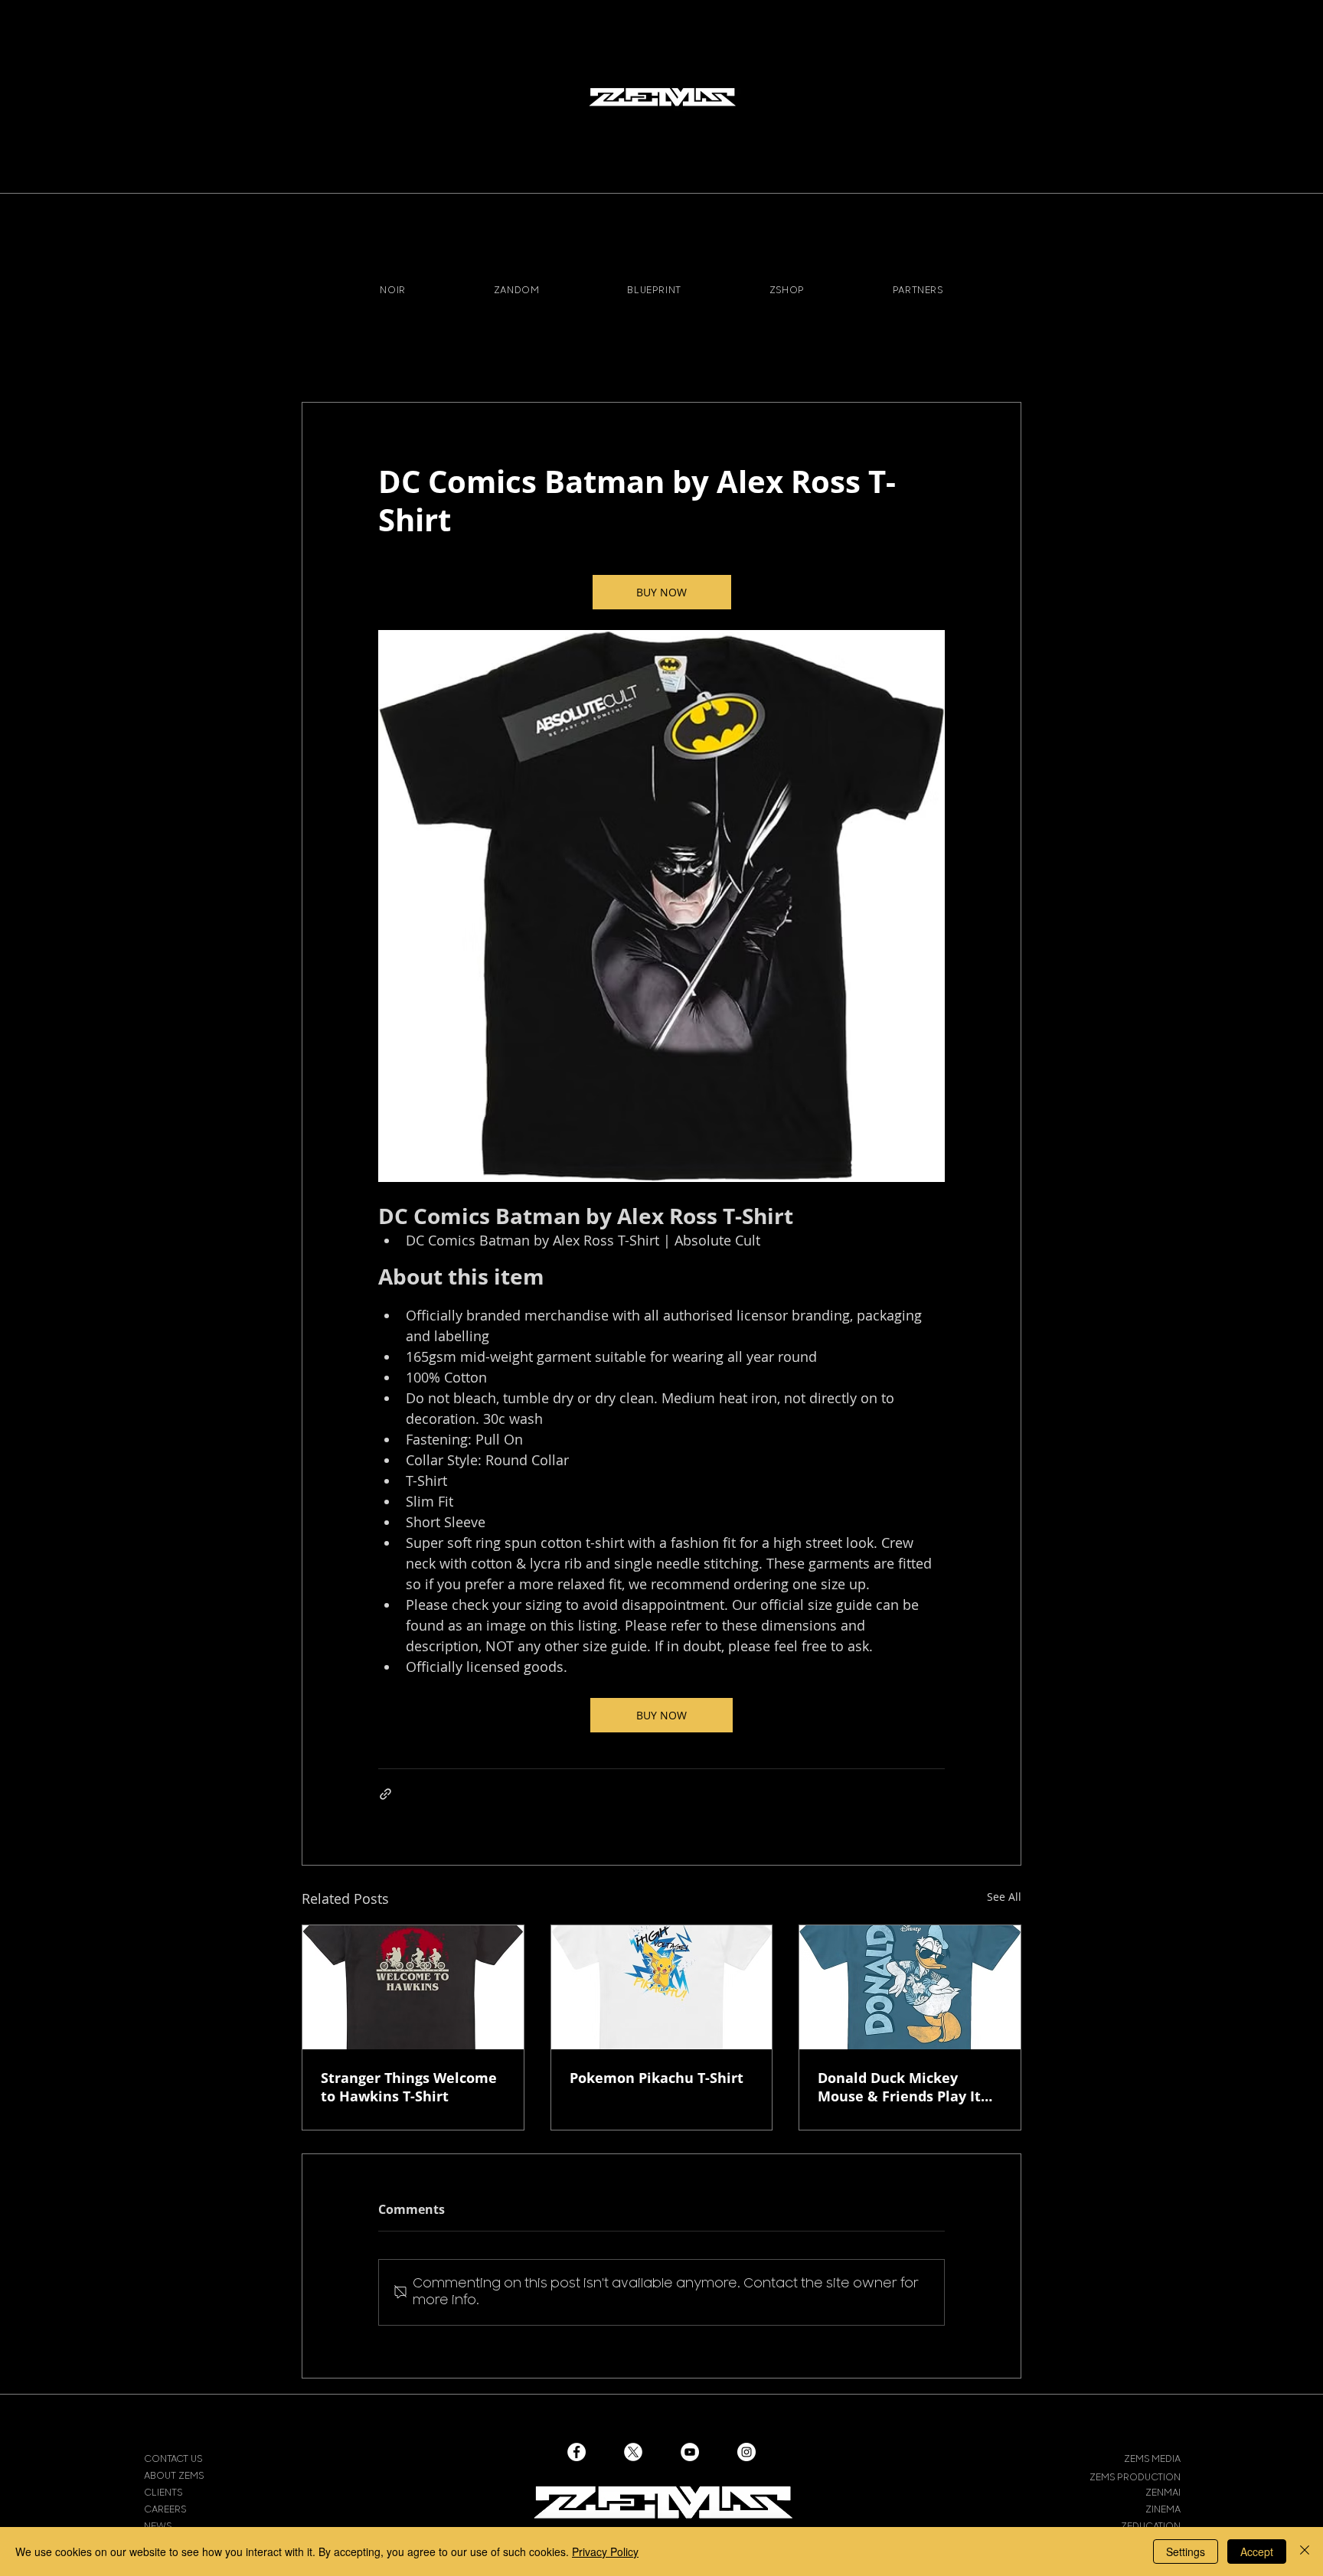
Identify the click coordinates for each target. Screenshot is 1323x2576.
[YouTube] (690, 2452)
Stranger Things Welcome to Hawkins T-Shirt (409, 2087)
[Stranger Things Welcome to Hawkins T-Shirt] (413, 1987)
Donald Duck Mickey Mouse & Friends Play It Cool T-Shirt (899, 2087)
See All (1004, 1897)
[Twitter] (633, 2452)
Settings (1186, 2552)
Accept (1257, 2552)
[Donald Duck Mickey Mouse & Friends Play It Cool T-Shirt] (910, 1987)
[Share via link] (385, 1794)
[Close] (1305, 2552)
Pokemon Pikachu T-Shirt (657, 2078)
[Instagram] (746, 2452)
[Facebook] (577, 2452)
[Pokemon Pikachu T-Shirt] (662, 1987)
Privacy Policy (605, 2552)
